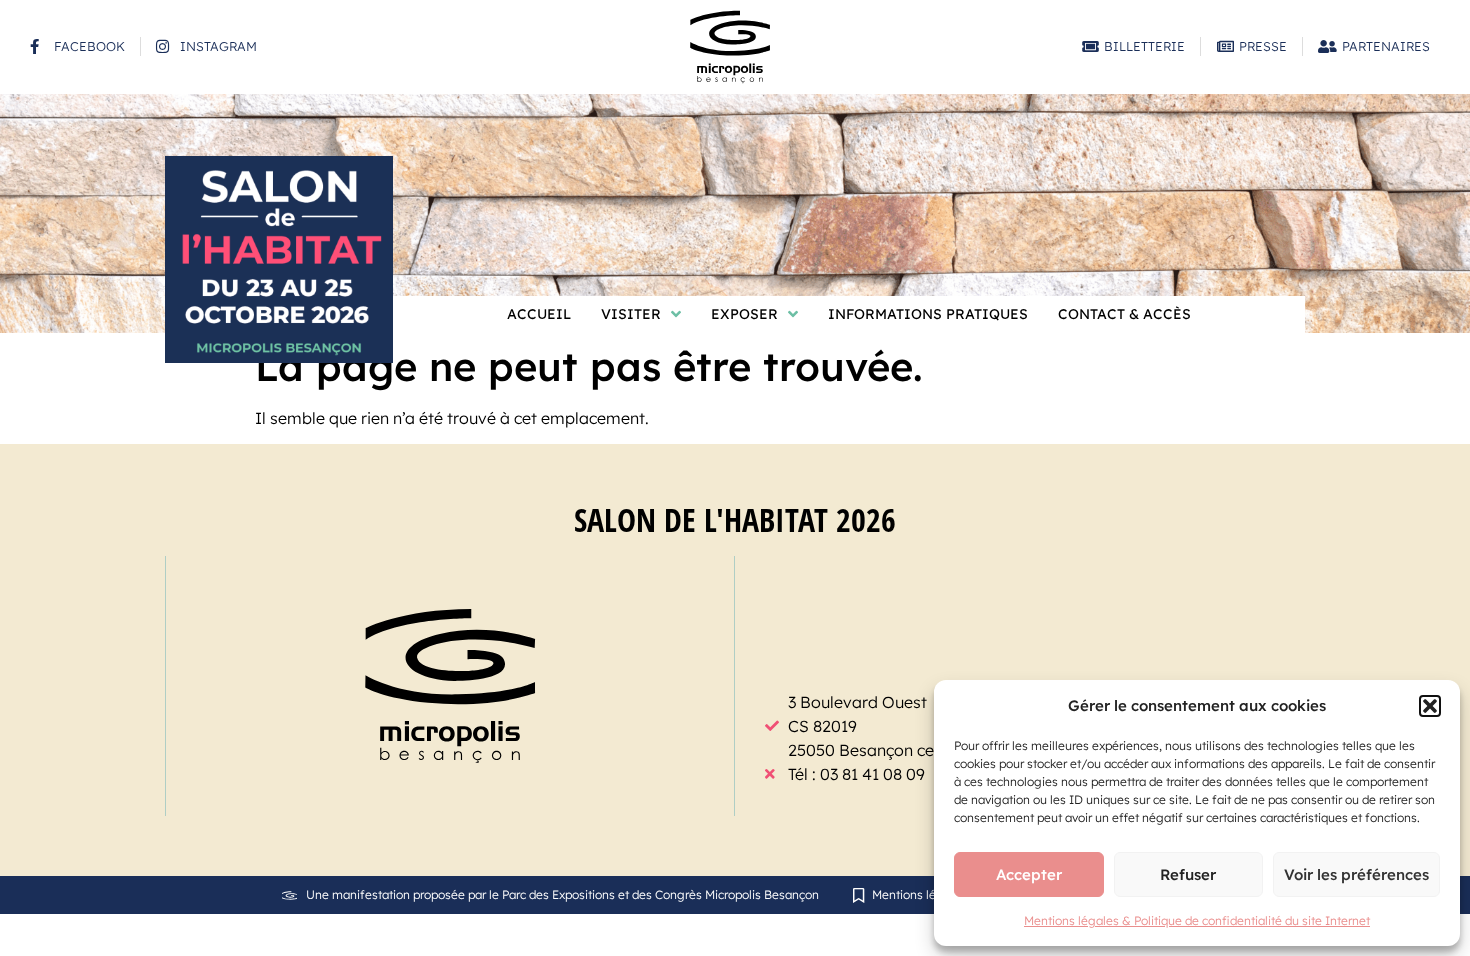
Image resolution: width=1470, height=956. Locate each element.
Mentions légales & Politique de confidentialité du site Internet (1197, 920)
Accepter (1029, 874)
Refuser (1188, 874)
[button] (1430, 706)
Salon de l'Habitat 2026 (735, 519)
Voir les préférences (1356, 874)
